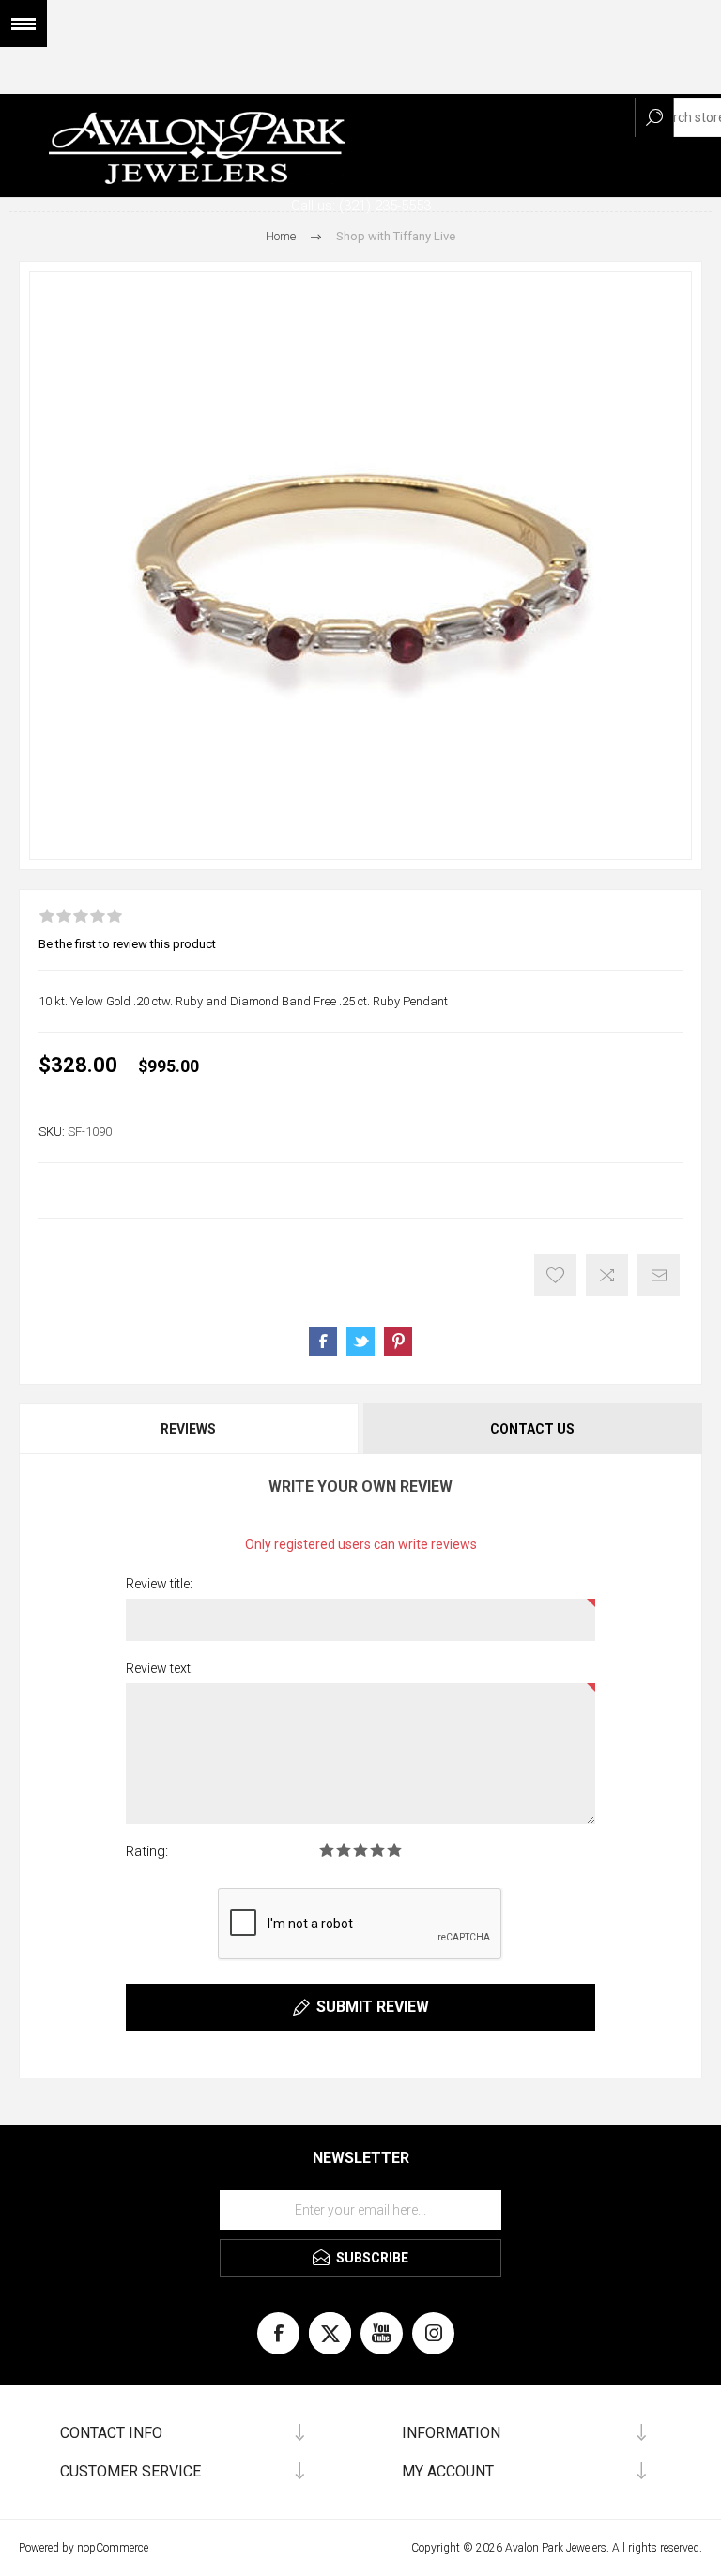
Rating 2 (344, 1850)
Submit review (373, 2007)
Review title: (159, 1584)
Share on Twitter (360, 1342)
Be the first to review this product (127, 944)
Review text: (160, 1668)
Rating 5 (394, 1850)
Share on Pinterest (398, 1342)
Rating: (147, 1851)
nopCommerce (113, 2548)
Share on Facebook (323, 1342)
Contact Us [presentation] (532, 1429)
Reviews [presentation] (188, 1429)
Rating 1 (327, 1850)
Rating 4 (377, 1850)
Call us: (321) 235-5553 (361, 206)
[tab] (190, 1429)
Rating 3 (360, 1850)
